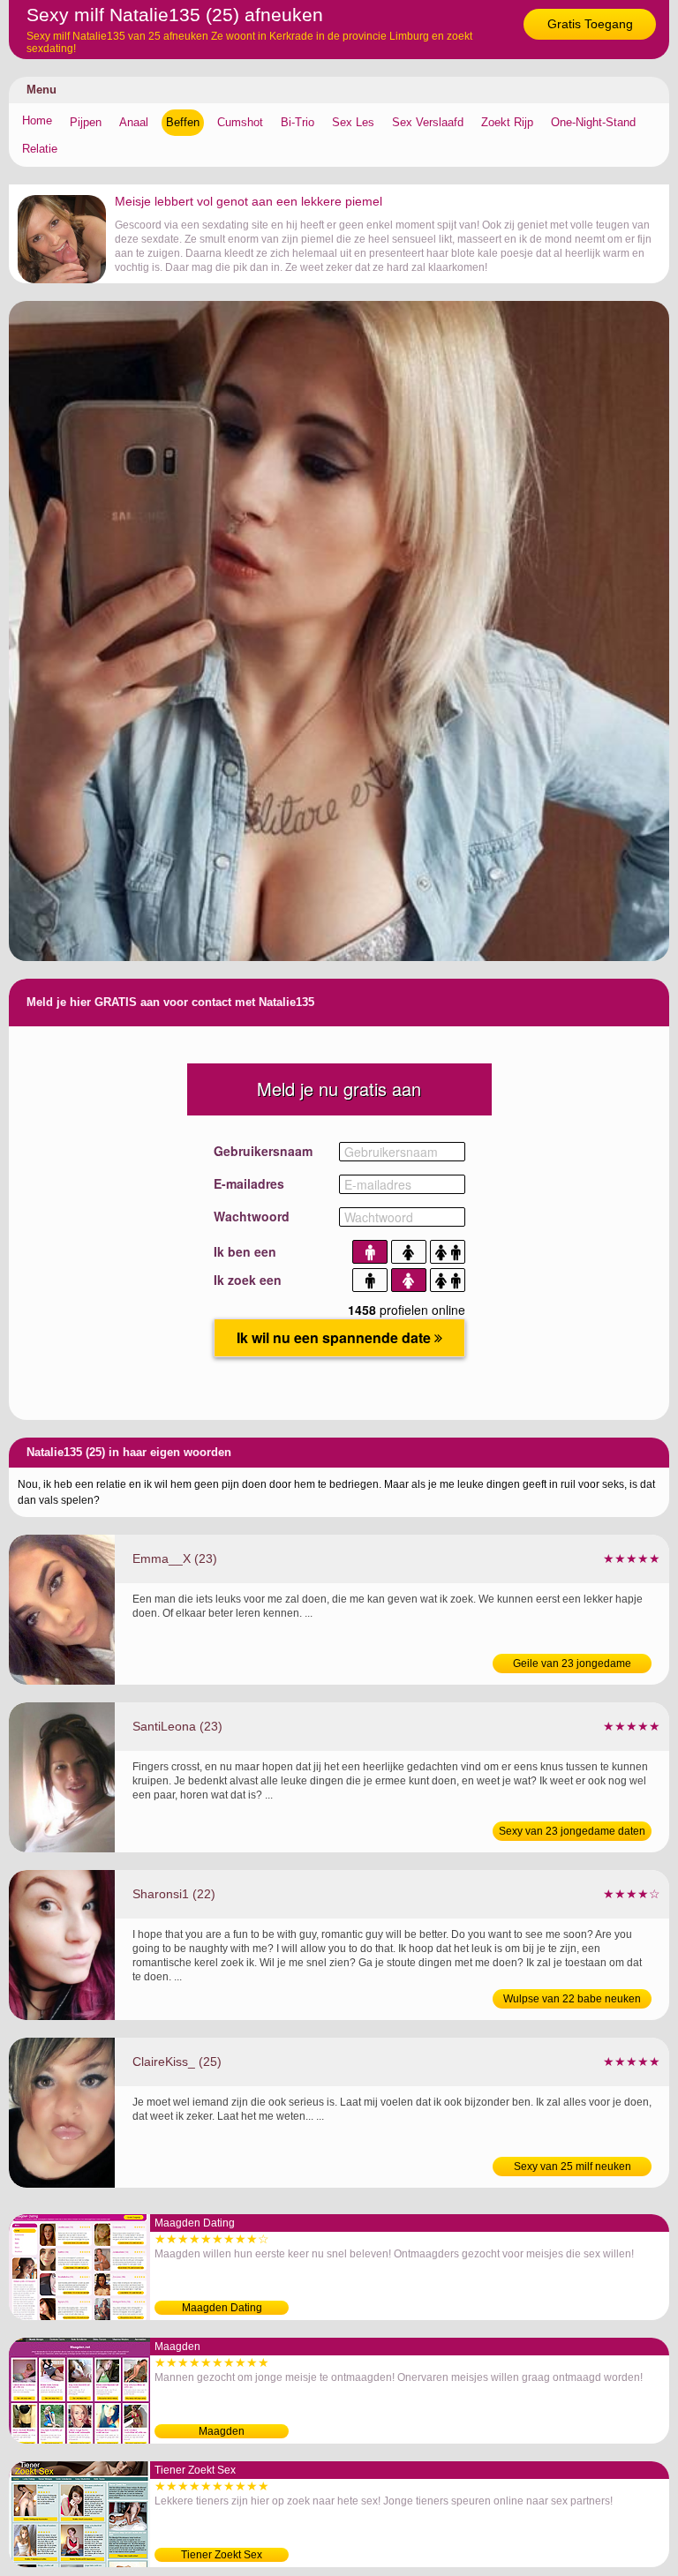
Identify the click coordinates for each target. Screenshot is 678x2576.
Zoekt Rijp (507, 122)
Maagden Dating (222, 2308)
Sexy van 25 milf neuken (573, 2167)
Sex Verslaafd (428, 122)
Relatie (40, 149)
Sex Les (353, 122)
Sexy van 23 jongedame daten (572, 1831)
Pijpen (86, 122)
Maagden (222, 2431)
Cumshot (240, 122)
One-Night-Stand (593, 122)
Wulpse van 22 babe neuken (572, 1999)
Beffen (183, 122)
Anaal (134, 122)
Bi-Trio (298, 122)
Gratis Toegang (590, 24)
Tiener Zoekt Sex (222, 2555)
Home (37, 120)
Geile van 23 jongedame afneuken (572, 1665)
